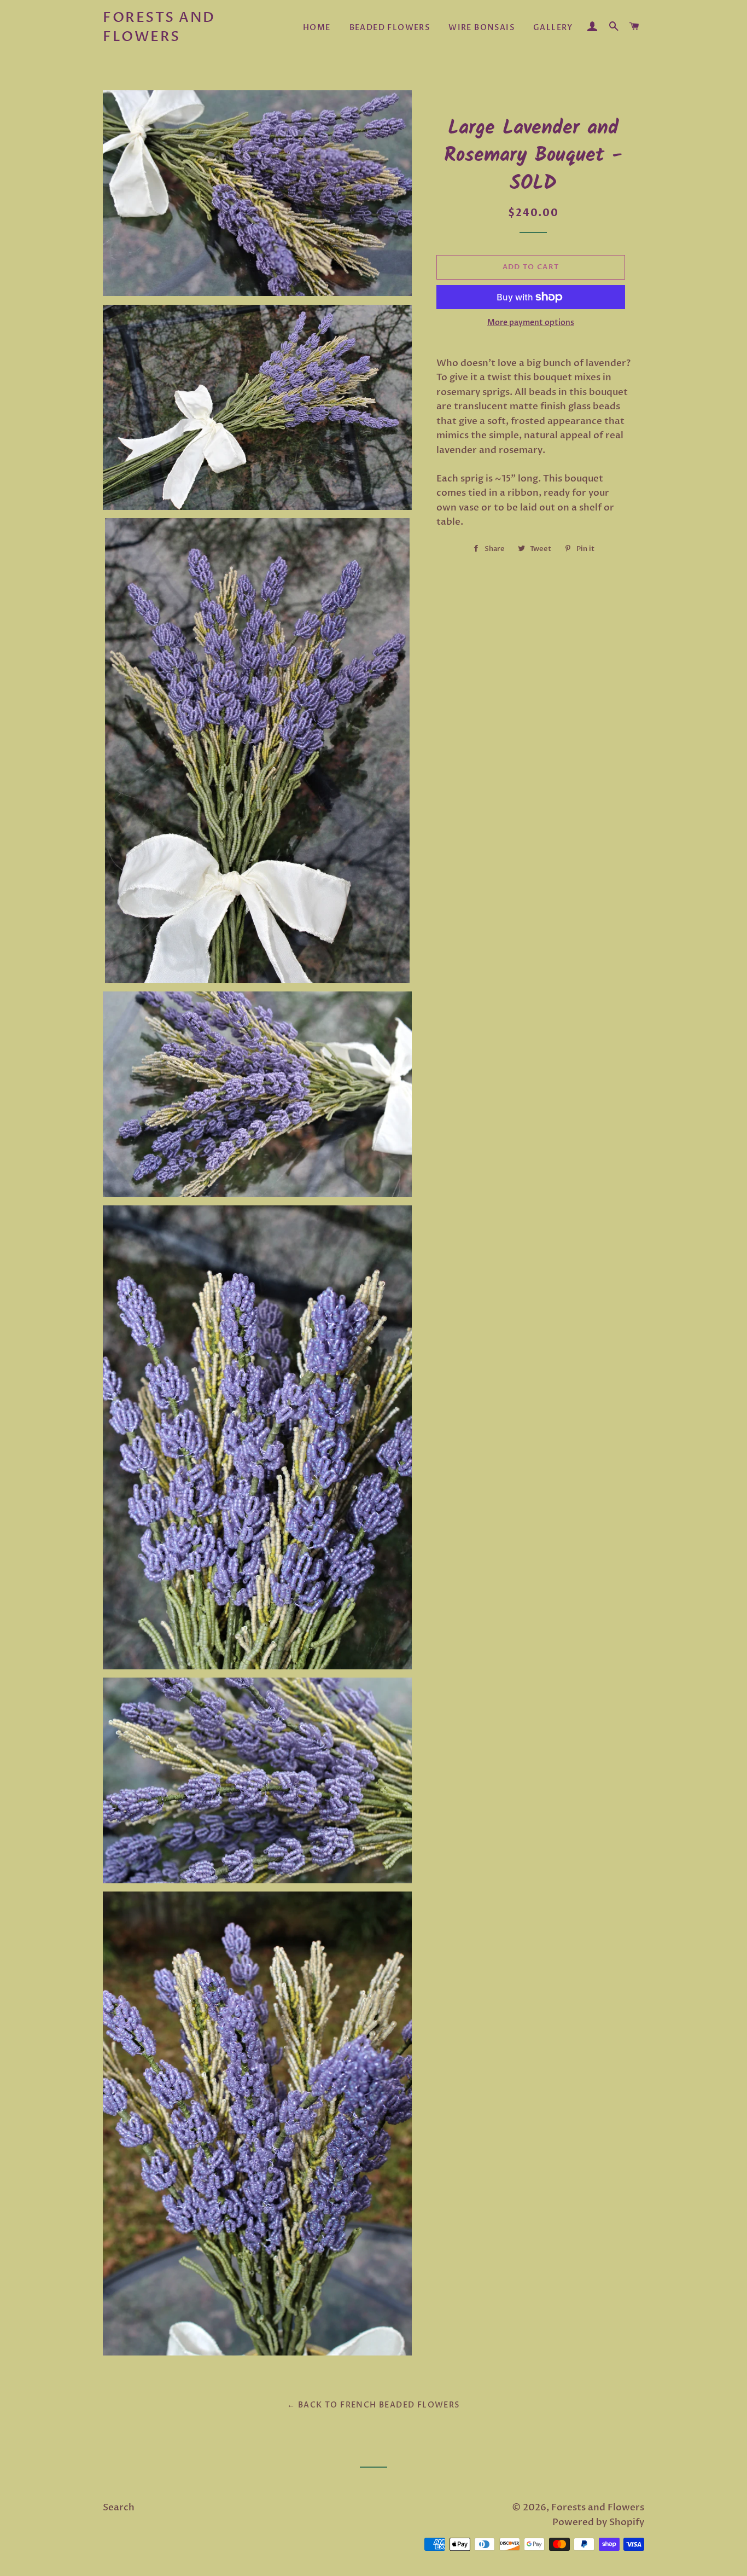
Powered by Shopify (598, 2522)
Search (119, 2507)
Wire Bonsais (482, 28)
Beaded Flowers (390, 28)
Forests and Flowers (159, 27)
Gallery (553, 28)
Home (317, 28)
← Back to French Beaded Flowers (373, 2405)
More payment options (531, 323)
